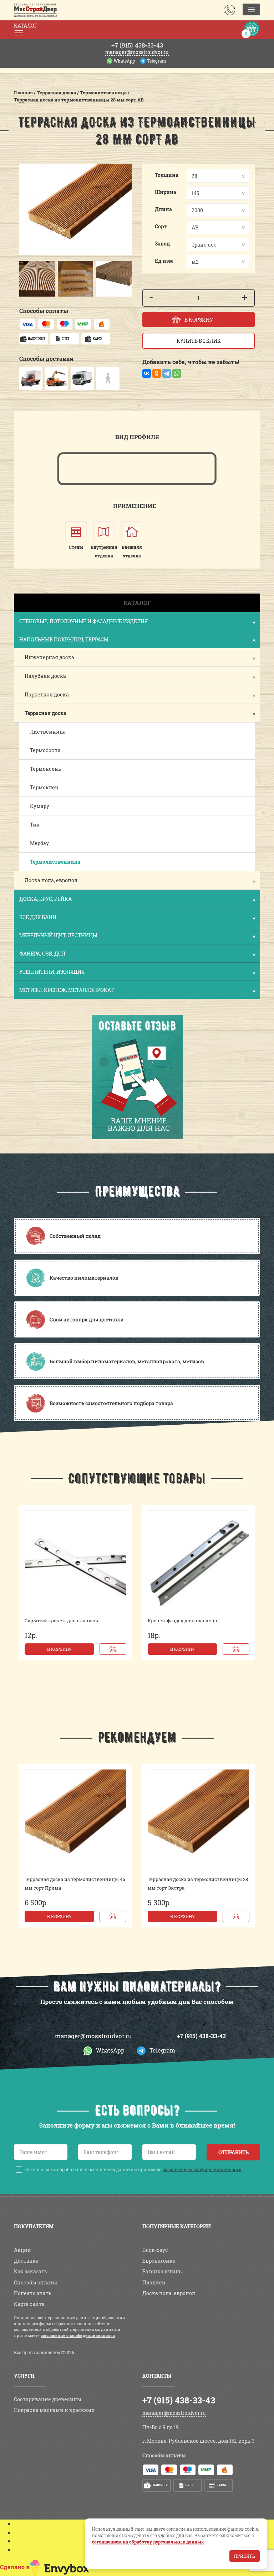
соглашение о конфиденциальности (202, 818)
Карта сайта (29, 952)
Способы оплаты (35, 931)
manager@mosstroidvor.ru (93, 684)
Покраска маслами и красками (54, 1058)
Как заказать (31, 920)
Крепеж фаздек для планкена (182, 269)
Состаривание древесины (48, 1048)
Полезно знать (33, 941)
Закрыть (14, 1172)
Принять (245, 2556)
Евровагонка (159, 909)
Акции (22, 898)
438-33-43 (137, 6)
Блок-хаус (155, 898)
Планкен (154, 931)
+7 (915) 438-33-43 (201, 684)
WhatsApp (129, 13)
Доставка (26, 909)
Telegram (161, 13)
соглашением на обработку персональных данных (148, 2542)
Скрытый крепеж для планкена (62, 269)
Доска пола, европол (169, 941)
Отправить (234, 801)
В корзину (59, 297)
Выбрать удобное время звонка (47, 2572)
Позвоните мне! (26, 2525)
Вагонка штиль (162, 920)
